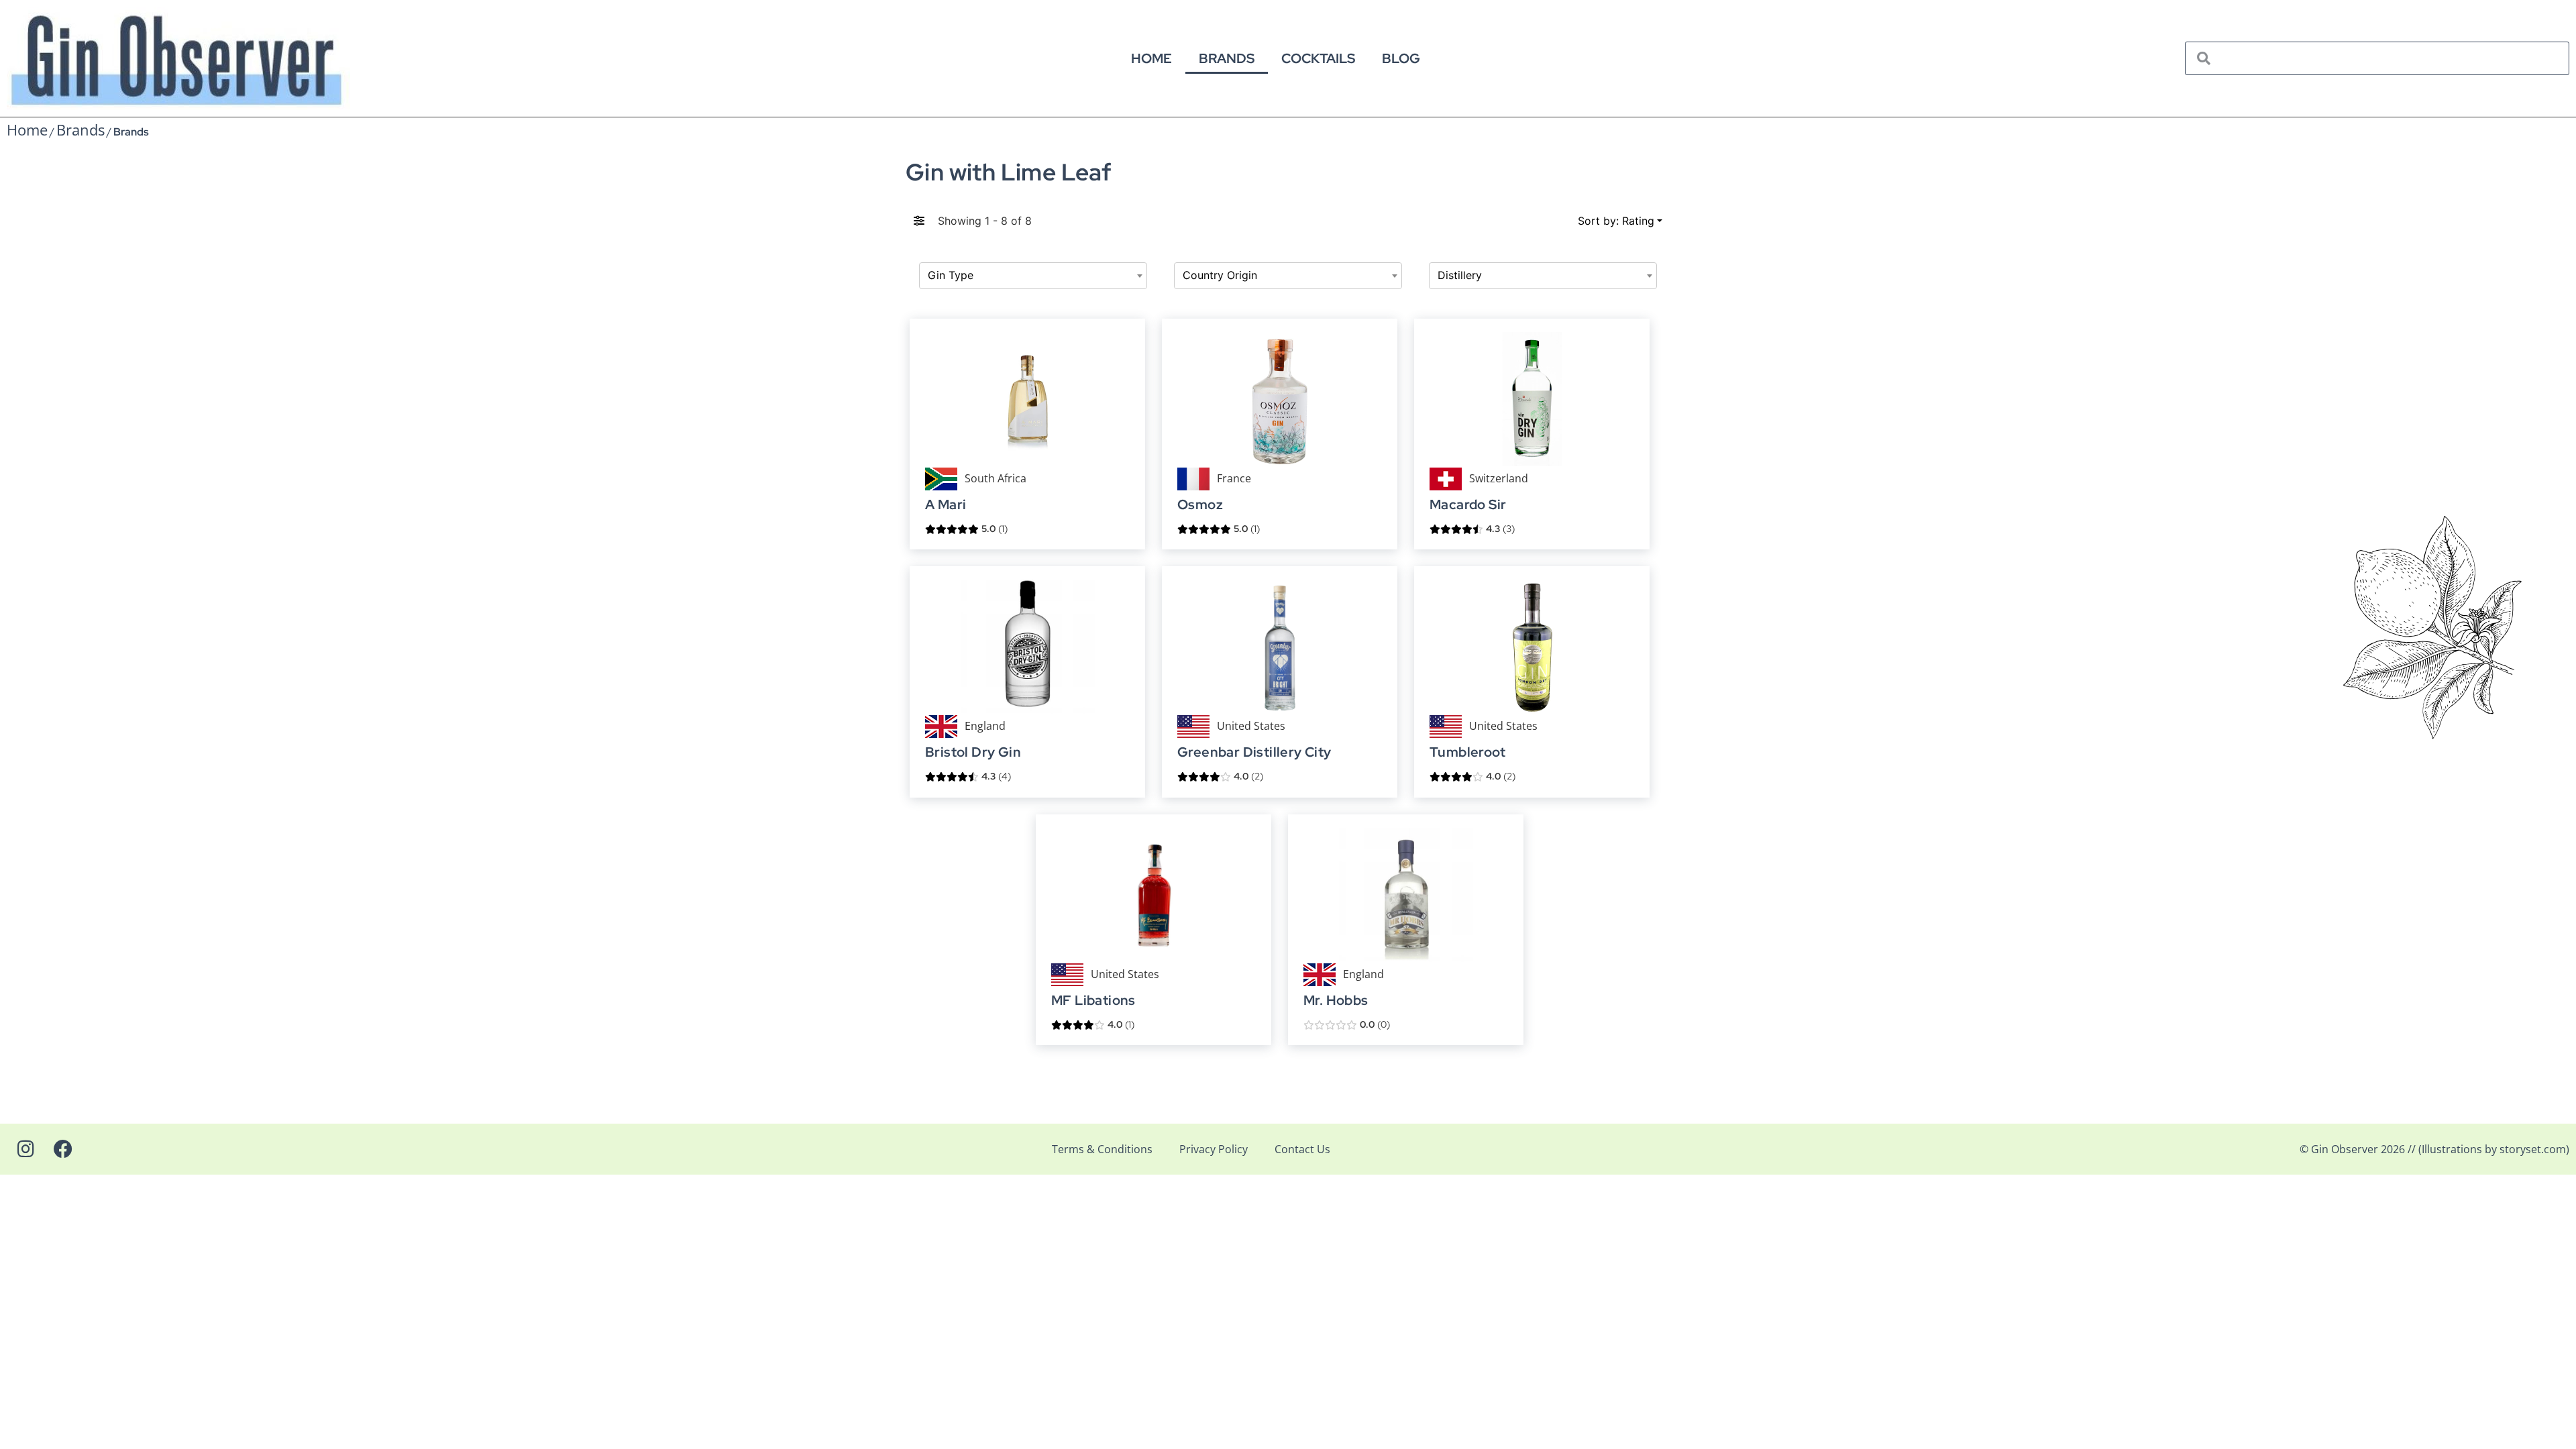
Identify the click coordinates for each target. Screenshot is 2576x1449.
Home (1151, 58)
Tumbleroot (1467, 753)
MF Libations (1093, 1001)
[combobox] (1033, 276)
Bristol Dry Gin (973, 753)
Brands (1227, 58)
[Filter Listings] (919, 221)
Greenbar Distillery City (1254, 753)
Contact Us (1302, 1149)
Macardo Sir (1468, 505)
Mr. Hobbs (1336, 1001)
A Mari (946, 505)
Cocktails (1318, 58)
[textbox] (1033, 276)
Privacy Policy (1214, 1149)
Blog (1401, 58)
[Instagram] (25, 1149)
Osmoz (1200, 505)
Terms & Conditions (1102, 1149)
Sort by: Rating (1616, 221)
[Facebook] (63, 1149)
